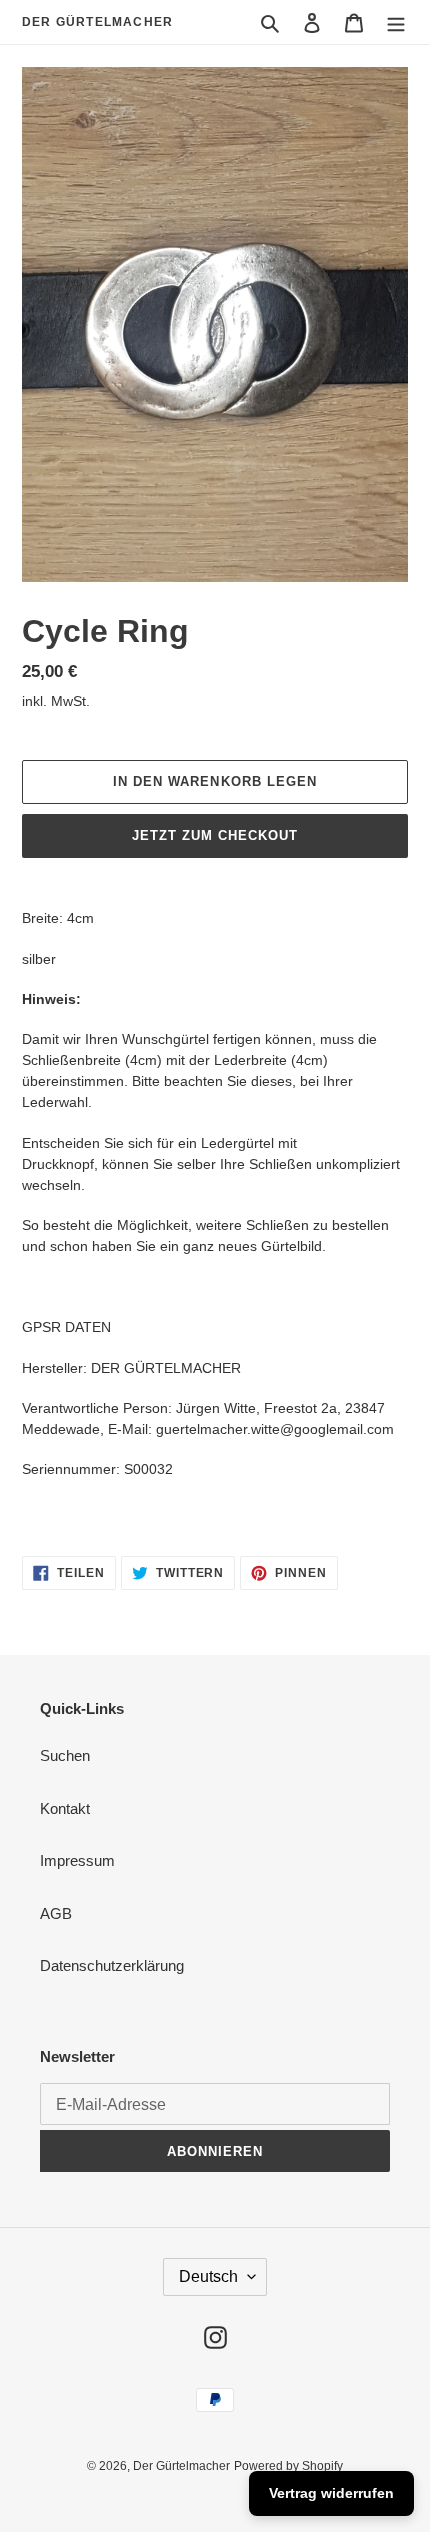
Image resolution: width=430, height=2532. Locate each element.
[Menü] (396, 22)
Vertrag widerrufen (331, 2493)
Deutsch (208, 2276)
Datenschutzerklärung (112, 1965)
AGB (56, 1913)
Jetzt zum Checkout (215, 835)
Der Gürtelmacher (97, 22)
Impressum (77, 1860)
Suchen (65, 1755)
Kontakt (65, 1808)
